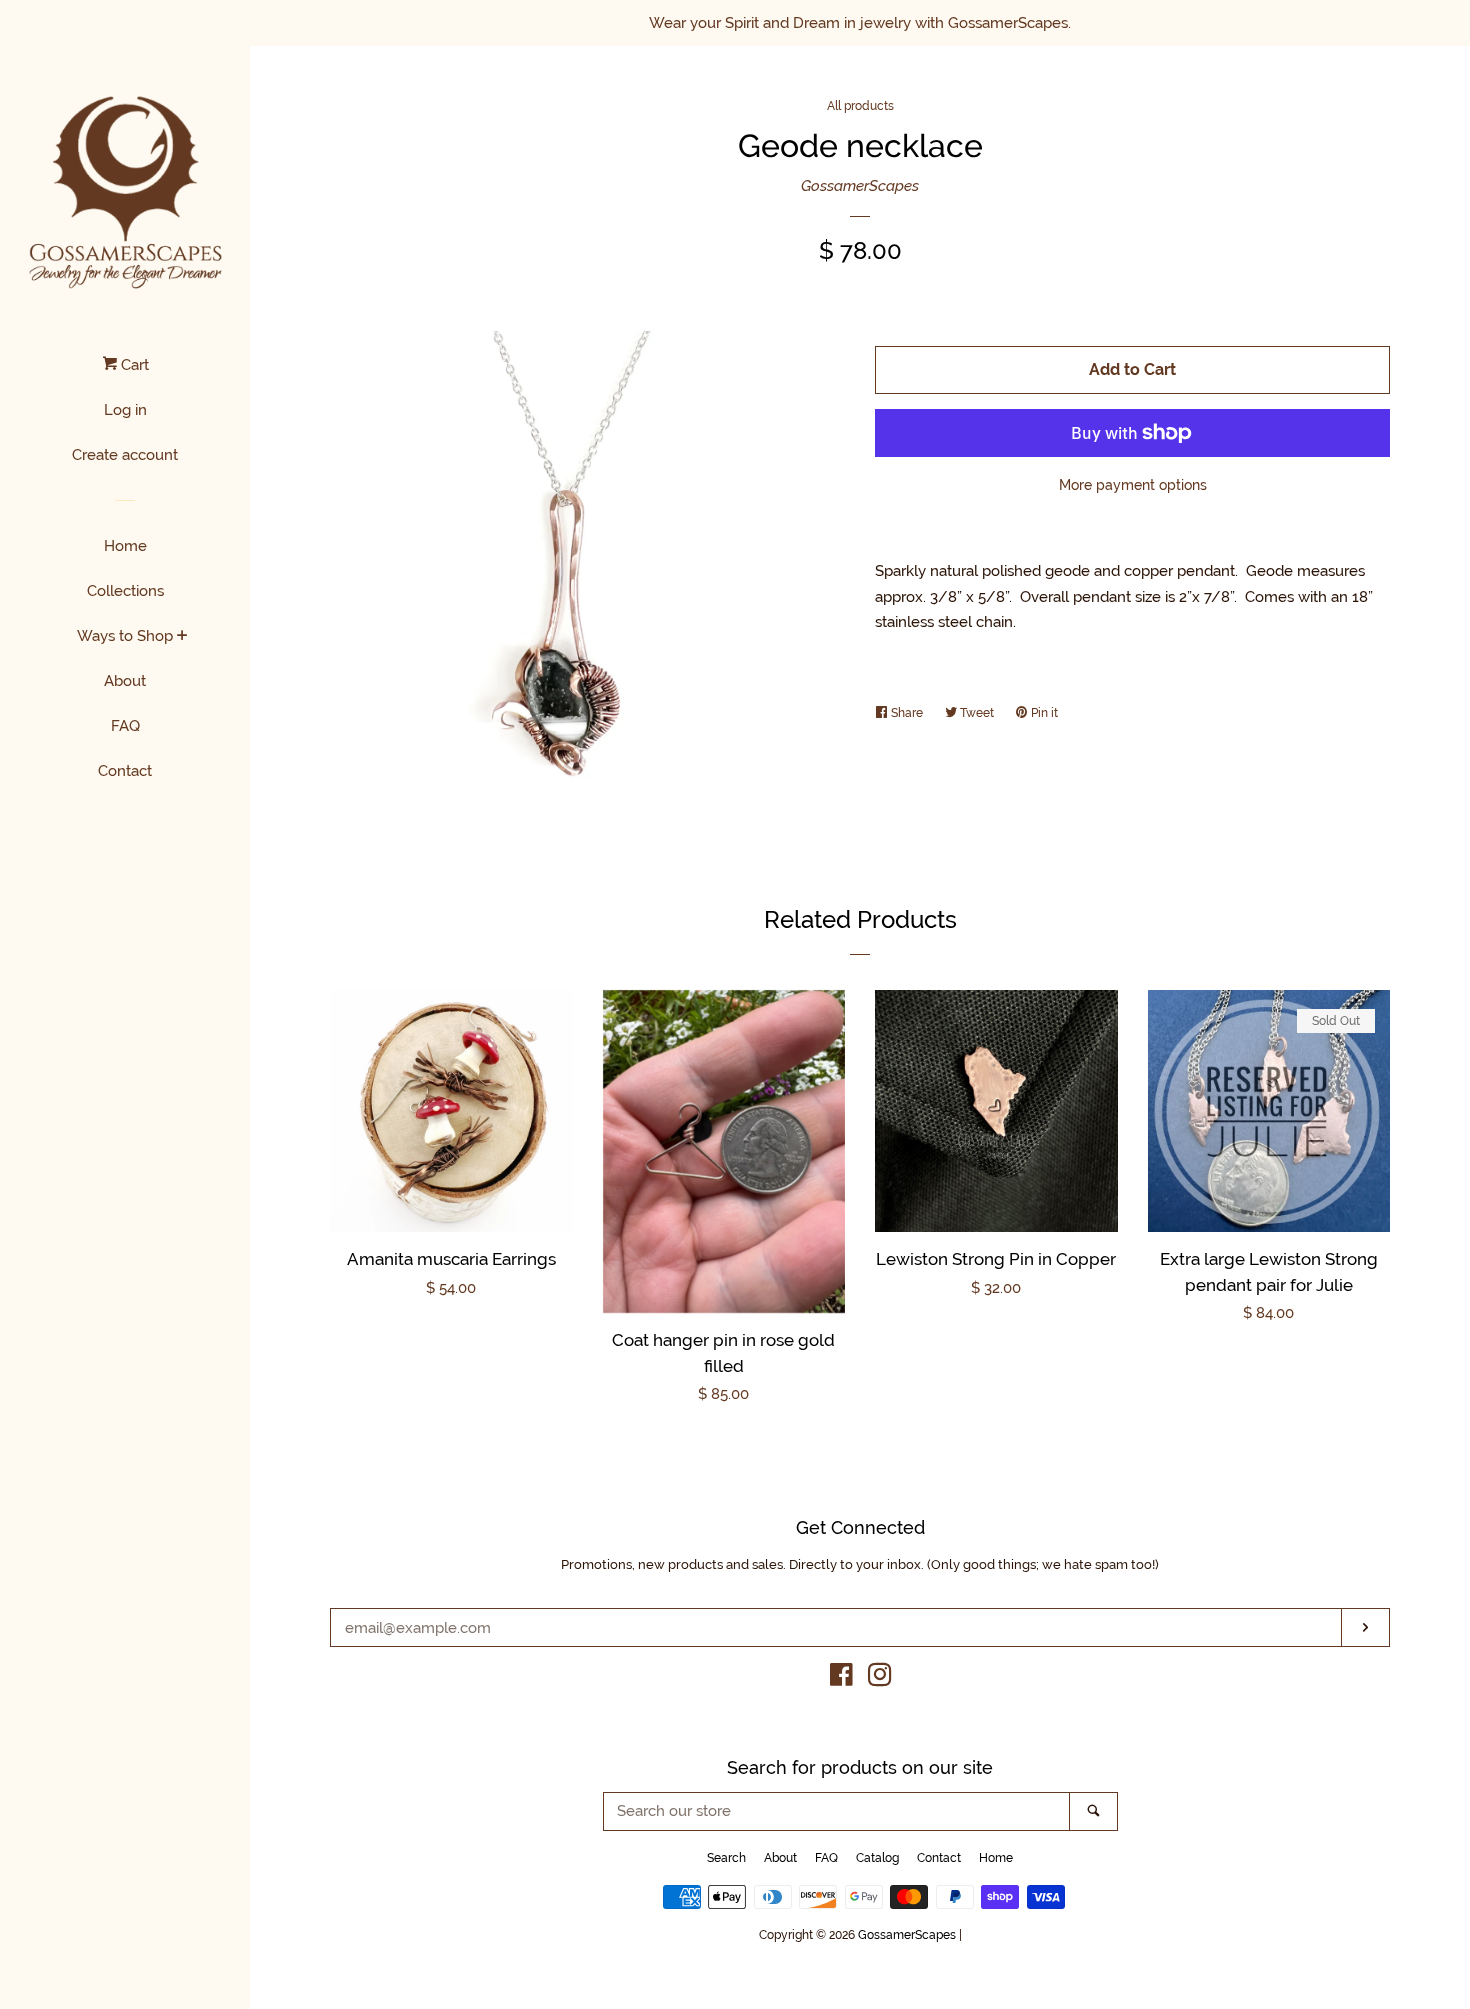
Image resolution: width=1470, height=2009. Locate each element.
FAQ (125, 726)
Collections (125, 591)
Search (726, 1858)
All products (860, 106)
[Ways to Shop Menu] (182, 637)
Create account (125, 455)
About (125, 681)
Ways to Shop (125, 636)
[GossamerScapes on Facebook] (841, 1679)
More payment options (1133, 485)
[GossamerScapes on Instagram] (880, 1679)
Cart (133, 365)
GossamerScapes (860, 186)
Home (125, 546)
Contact (125, 771)
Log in (125, 410)
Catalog (877, 1858)
